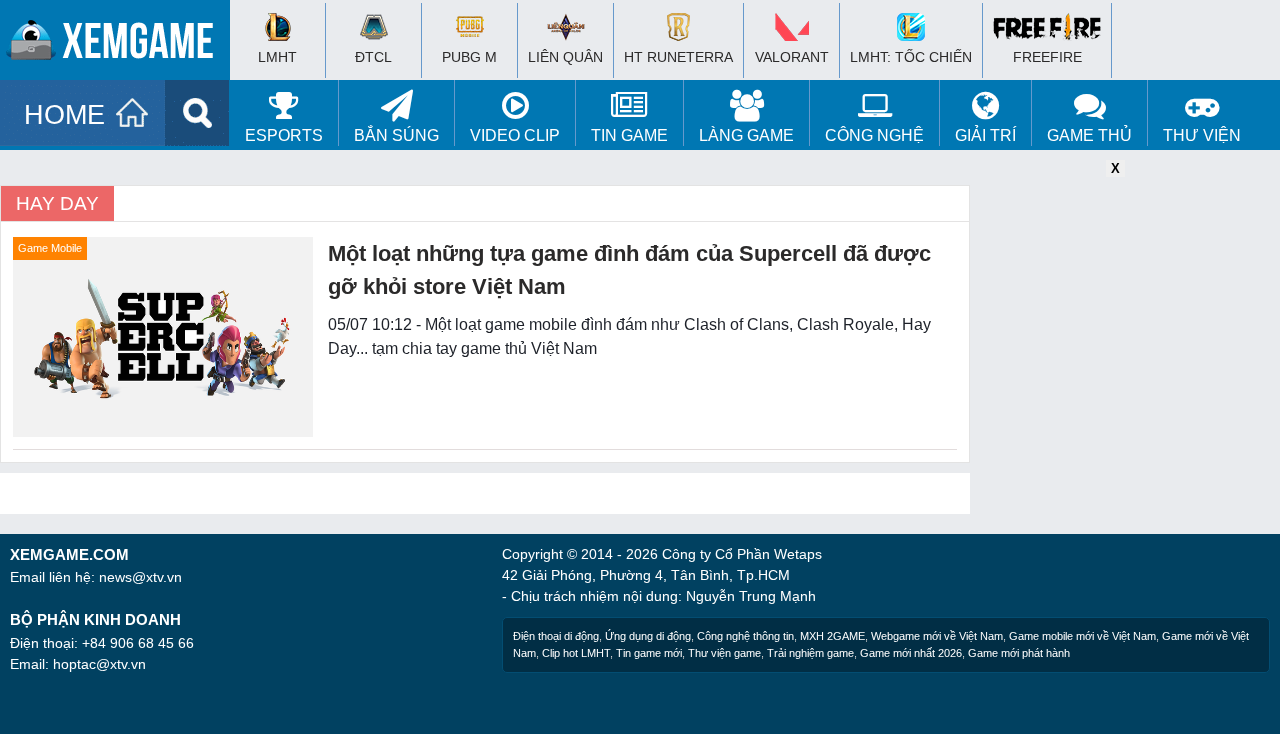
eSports (284, 135)
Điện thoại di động (556, 636)
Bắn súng (396, 135)
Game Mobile (50, 248)
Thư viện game (724, 653)
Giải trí (985, 135)
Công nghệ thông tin (745, 636)
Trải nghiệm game (810, 653)
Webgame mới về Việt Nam (937, 636)
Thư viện (1202, 135)
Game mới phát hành (1019, 653)
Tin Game (629, 135)
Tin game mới (649, 653)
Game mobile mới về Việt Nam (1082, 636)
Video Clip (515, 135)
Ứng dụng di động (648, 636)
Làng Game (746, 135)
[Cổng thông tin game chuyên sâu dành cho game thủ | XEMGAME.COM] (120, 45)
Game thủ (1089, 135)
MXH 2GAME (832, 636)
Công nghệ (874, 135)
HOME (64, 115)
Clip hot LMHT (576, 653)
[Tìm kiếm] (197, 113)
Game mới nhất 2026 (911, 653)
